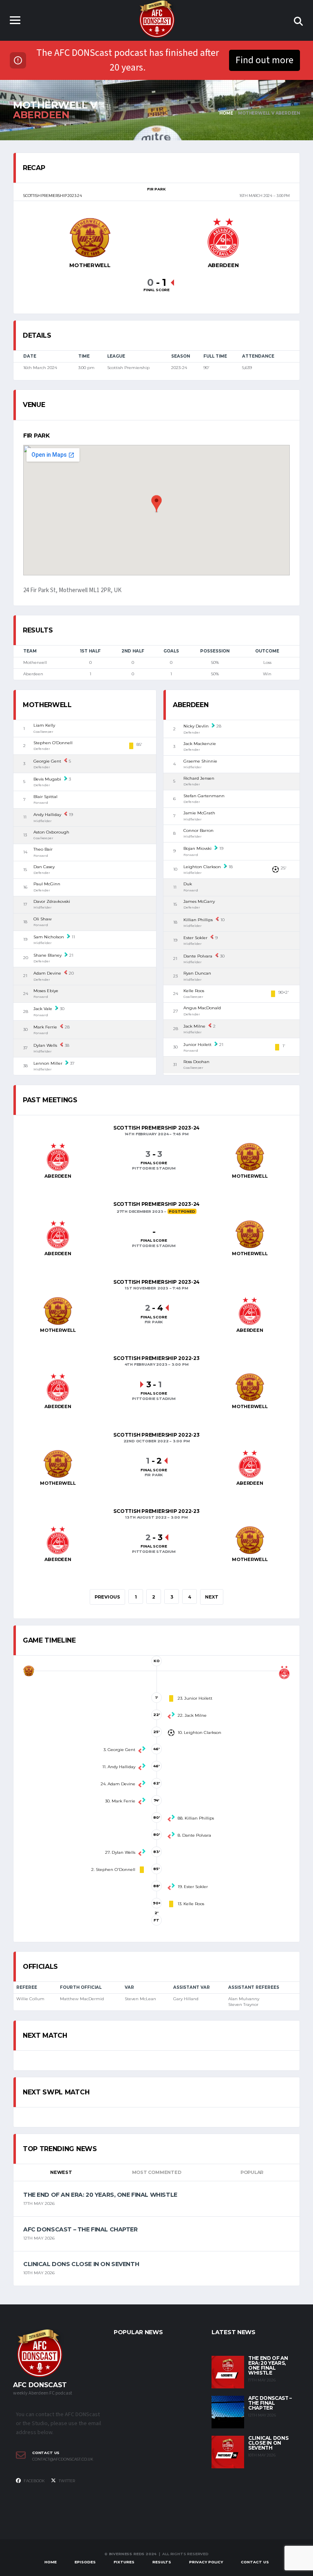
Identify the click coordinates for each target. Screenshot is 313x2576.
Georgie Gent (47, 761)
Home (51, 2562)
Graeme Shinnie (200, 761)
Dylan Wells (45, 1045)
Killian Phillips (198, 920)
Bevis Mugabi (47, 779)
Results (162, 2562)
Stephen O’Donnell (53, 743)
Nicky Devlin (196, 726)
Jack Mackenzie (200, 744)
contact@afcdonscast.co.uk (63, 2459)
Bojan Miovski (197, 848)
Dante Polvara (198, 956)
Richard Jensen (199, 778)
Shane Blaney (47, 955)
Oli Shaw (43, 919)
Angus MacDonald (202, 1008)
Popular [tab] (252, 2172)
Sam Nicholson (49, 937)
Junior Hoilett (197, 1045)
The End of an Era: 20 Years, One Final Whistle (100, 2195)
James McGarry (199, 901)
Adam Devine (47, 973)
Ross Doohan (196, 1062)
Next (212, 1597)
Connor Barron (198, 830)
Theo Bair (43, 849)
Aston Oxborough (51, 832)
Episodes (85, 2562)
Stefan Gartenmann (204, 796)
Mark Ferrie (45, 1027)
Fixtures (124, 2562)
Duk (188, 884)
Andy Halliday (47, 815)
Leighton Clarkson (202, 867)
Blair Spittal (45, 797)
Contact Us (255, 2562)
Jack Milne (194, 1026)
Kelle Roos (194, 991)
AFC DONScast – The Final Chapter (80, 2229)
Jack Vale (43, 1009)
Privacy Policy (206, 2562)
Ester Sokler (195, 938)
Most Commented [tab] (157, 2172)
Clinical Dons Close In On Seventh (81, 2264)
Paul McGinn (47, 884)
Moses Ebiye (46, 991)
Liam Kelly (44, 725)
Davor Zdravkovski (52, 901)
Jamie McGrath (199, 813)
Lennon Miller (48, 1063)
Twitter (66, 2481)
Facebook (34, 2481)
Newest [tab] (61, 2172)
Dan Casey (44, 867)
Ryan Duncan (197, 973)
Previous (107, 1597)
